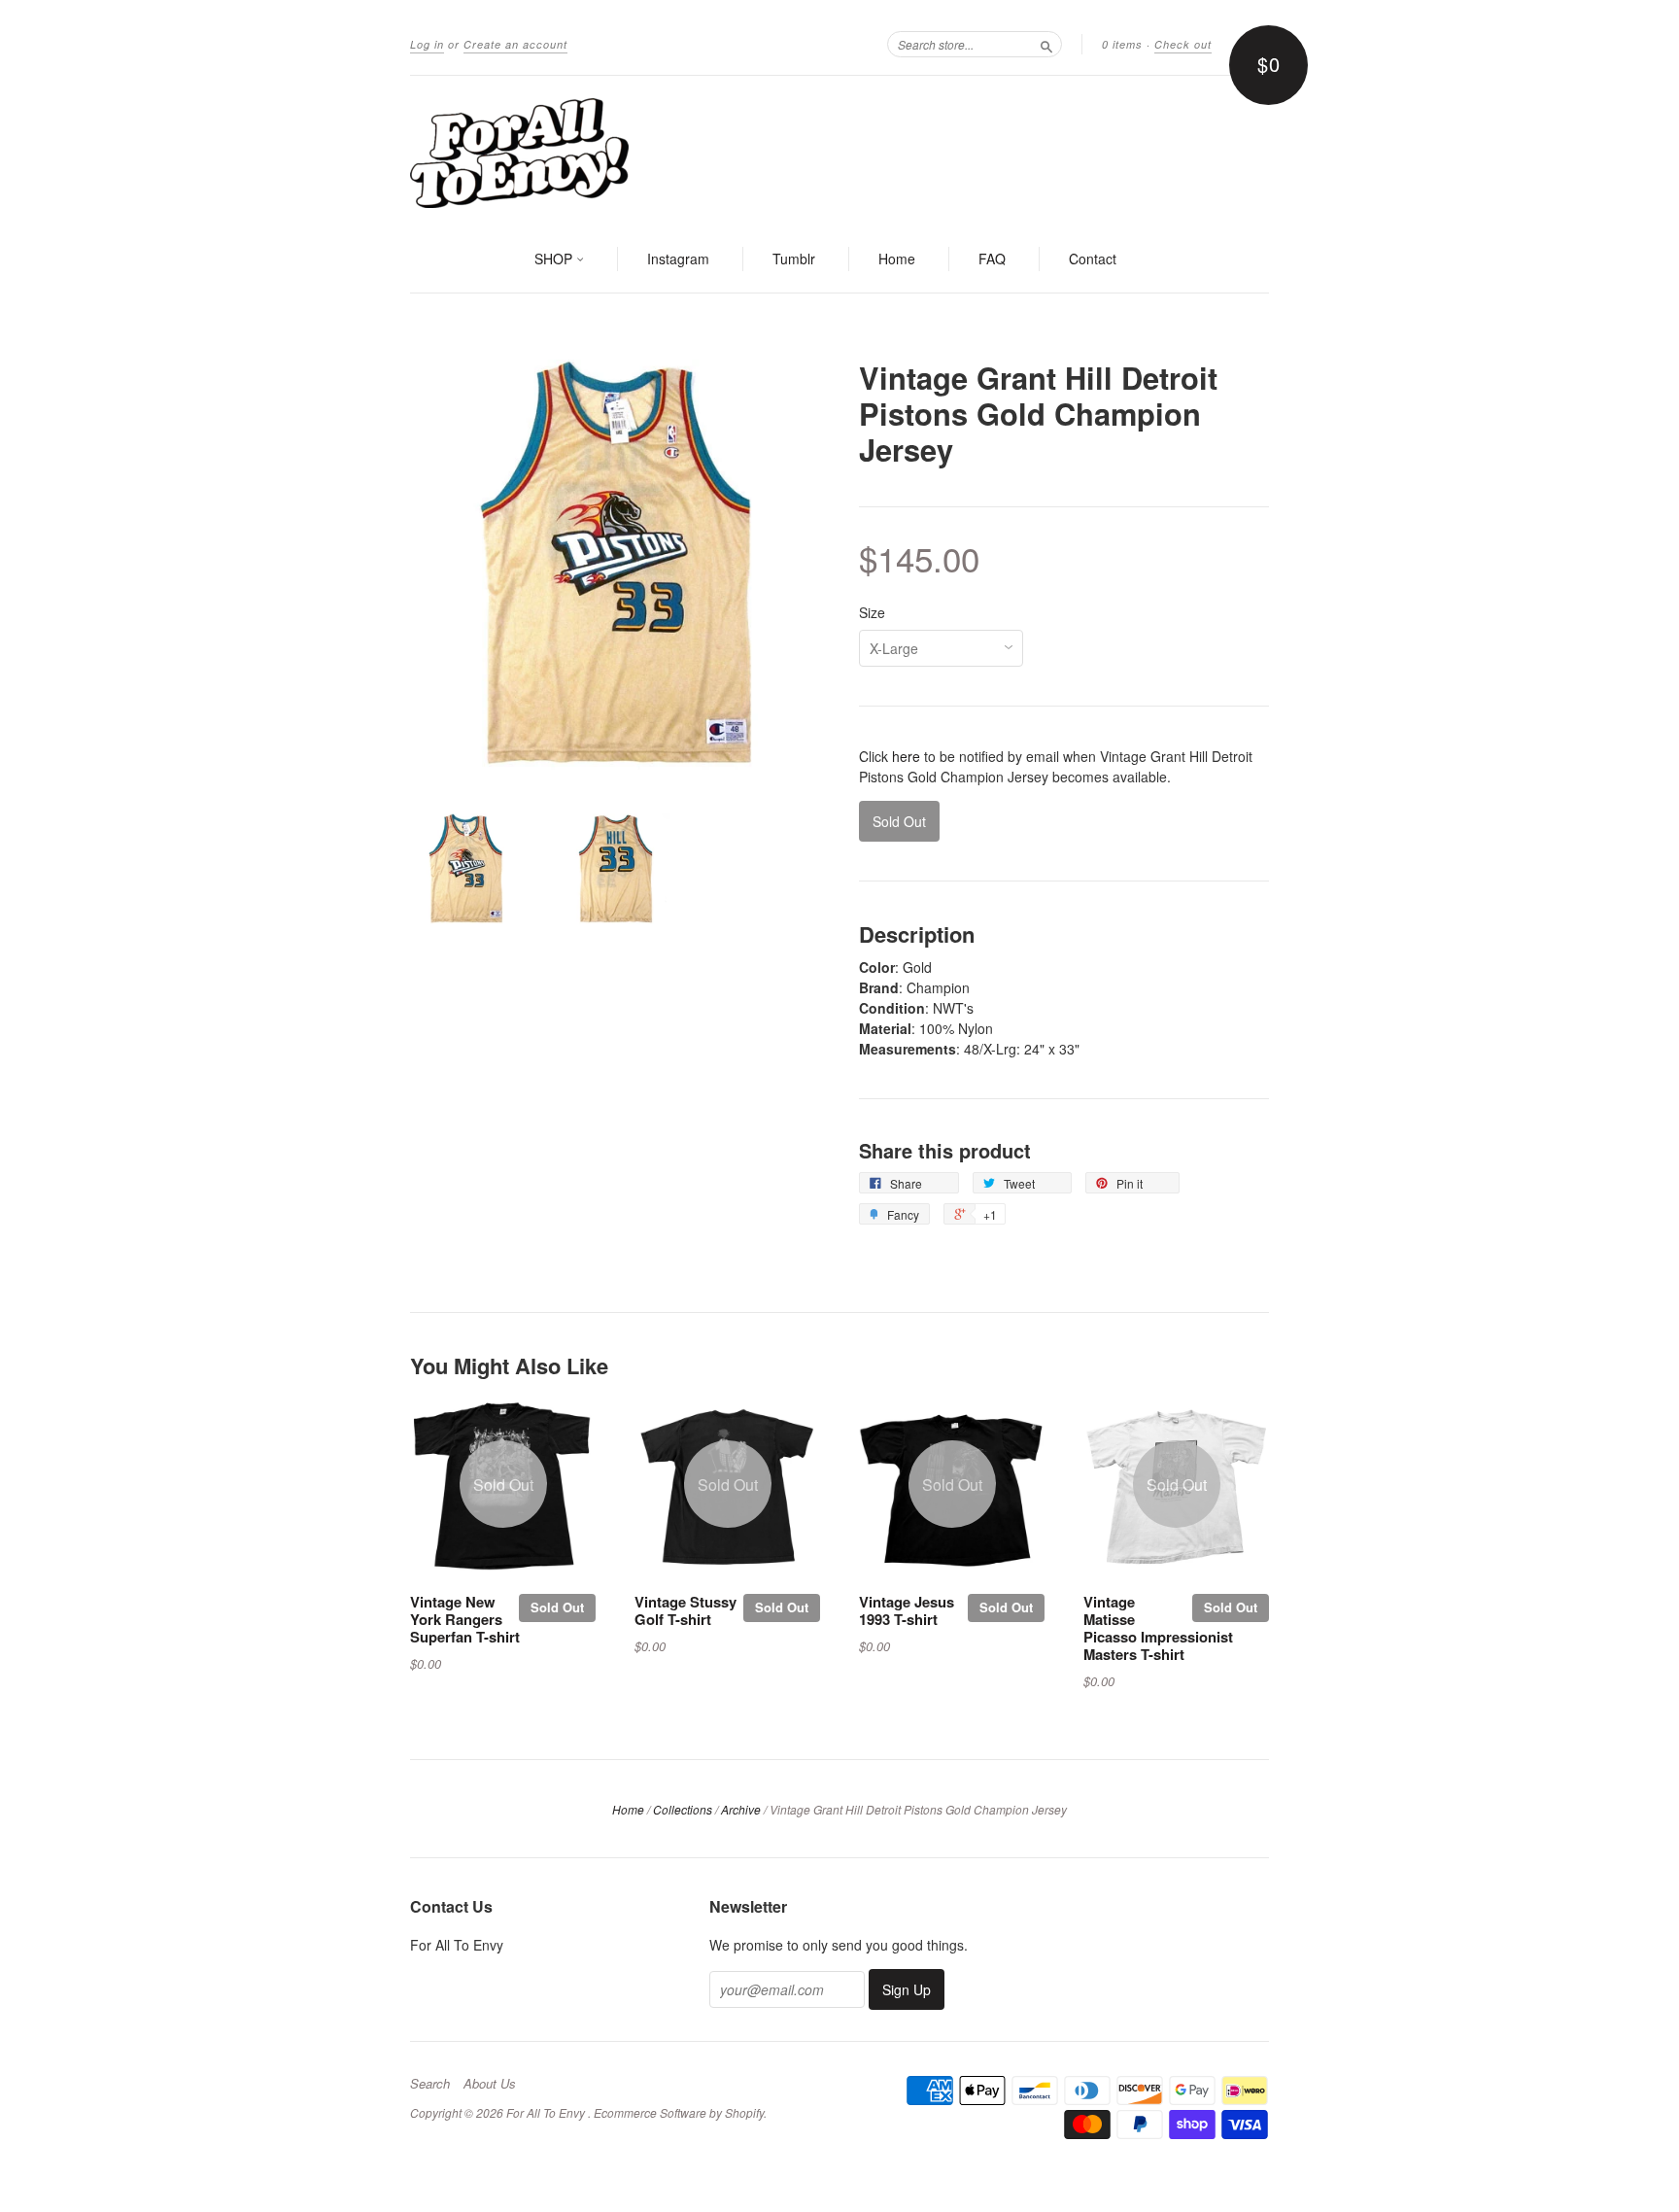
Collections (683, 1809)
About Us (490, 2084)
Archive (741, 1809)
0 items (1122, 44)
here (906, 756)
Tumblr (794, 259)
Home (897, 259)
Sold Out (557, 1607)
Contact (1093, 259)
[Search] (1046, 44)
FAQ (992, 259)
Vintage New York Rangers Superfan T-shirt (465, 1619)
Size (872, 612)
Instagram (678, 259)
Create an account (515, 44)
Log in (427, 44)
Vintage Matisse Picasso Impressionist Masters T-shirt (1158, 1627)
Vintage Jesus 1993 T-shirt (907, 1610)
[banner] (839, 152)
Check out (1183, 44)
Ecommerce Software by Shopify (679, 2112)
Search (430, 2084)
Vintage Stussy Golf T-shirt (685, 1610)
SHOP (555, 259)
